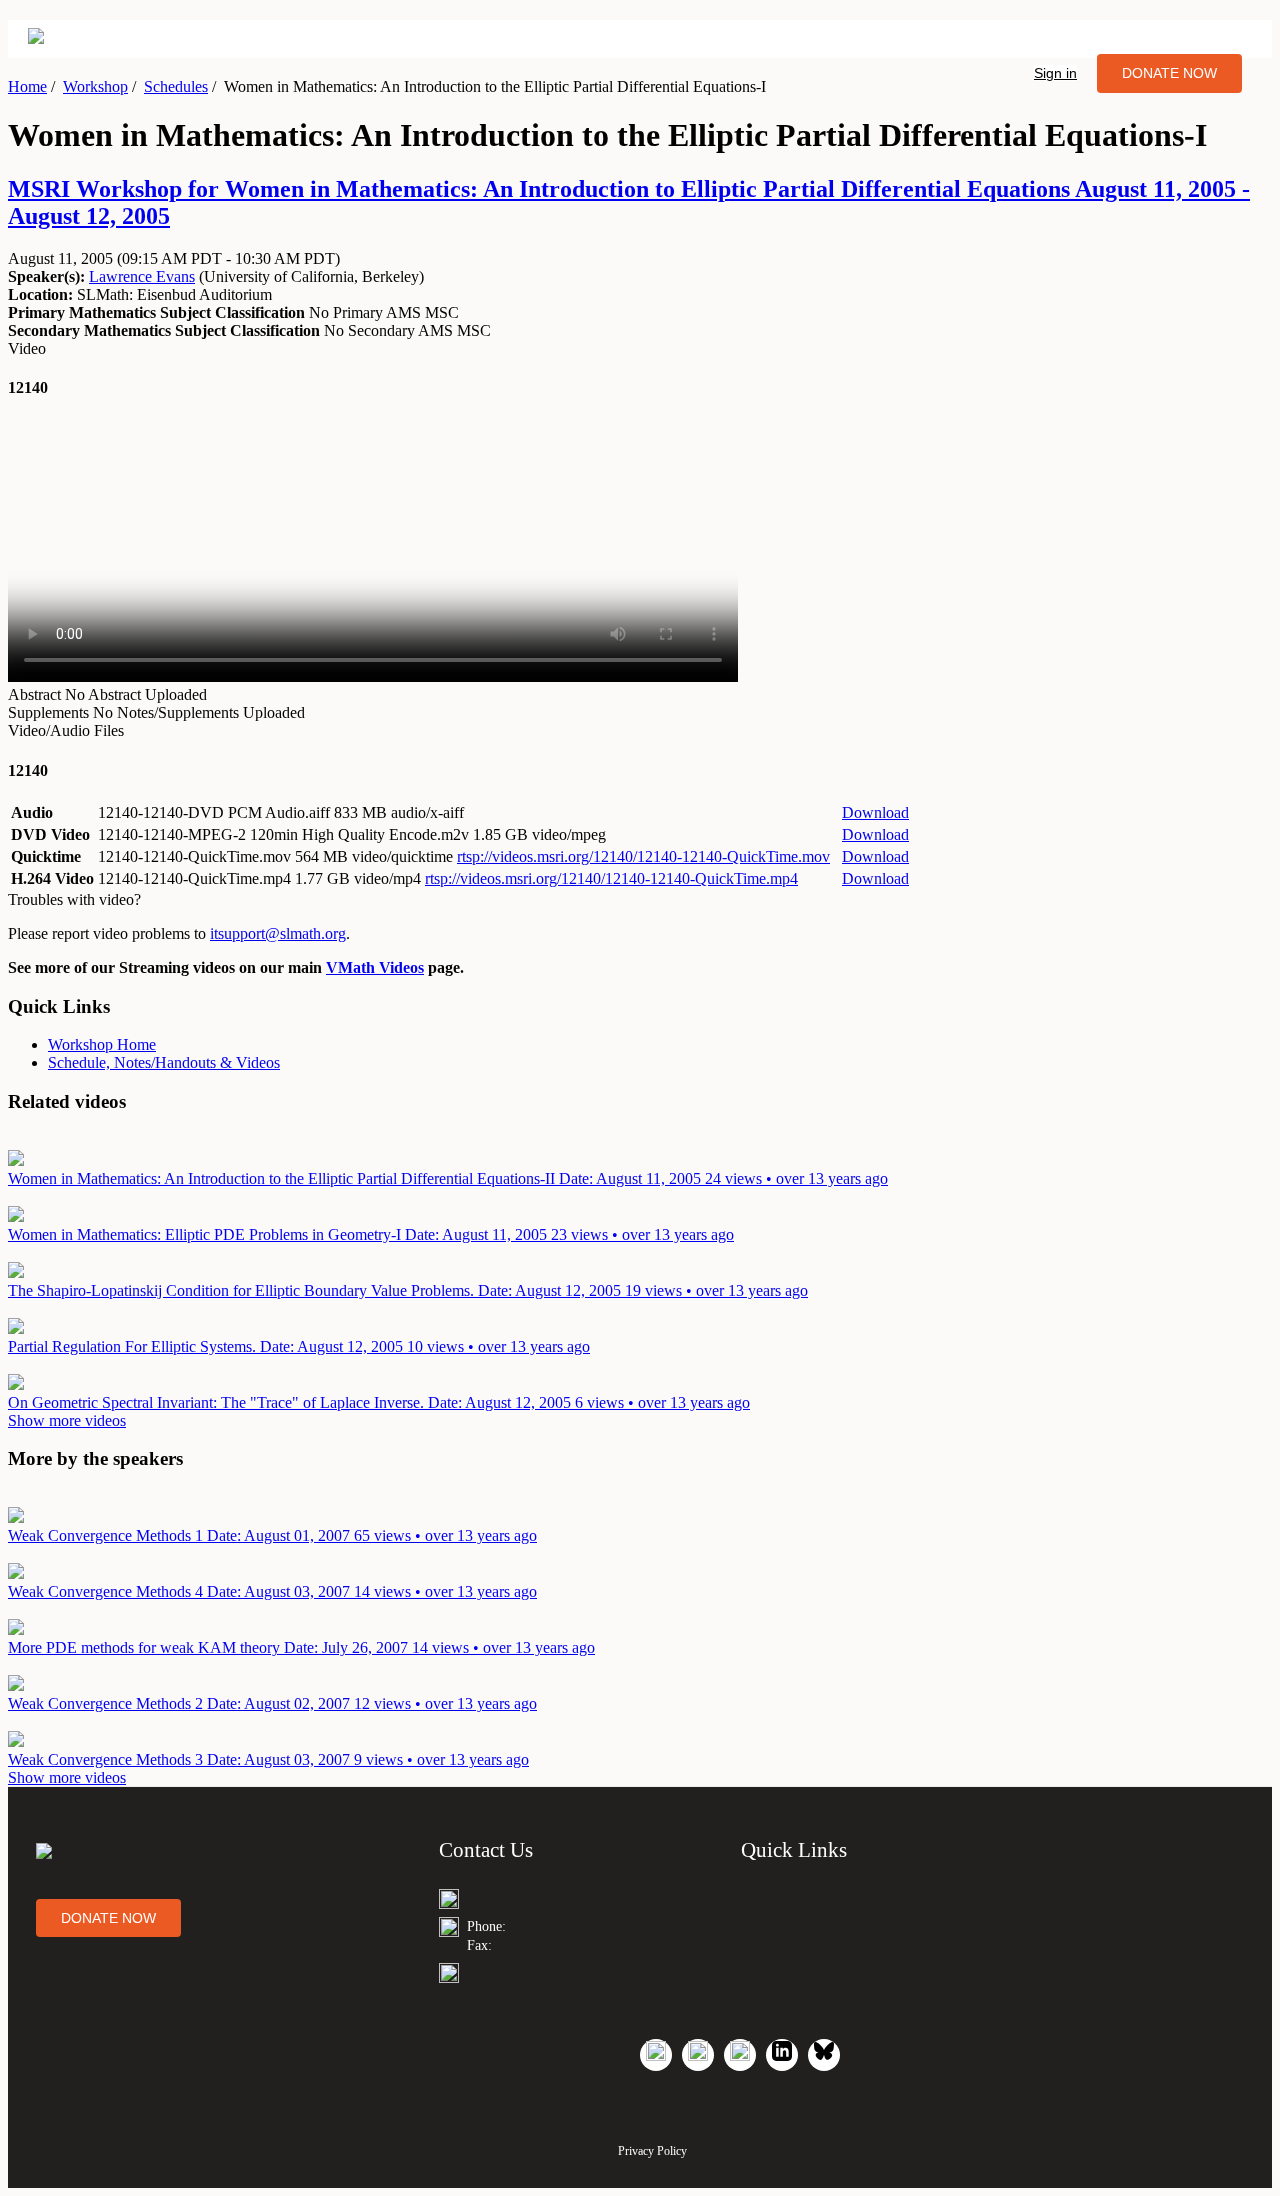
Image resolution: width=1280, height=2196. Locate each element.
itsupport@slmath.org (278, 933)
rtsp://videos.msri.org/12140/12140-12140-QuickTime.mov (643, 856)
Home (27, 86)
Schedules (176, 86)
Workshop (95, 86)
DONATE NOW (1169, 73)
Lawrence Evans (142, 276)
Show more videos (67, 1420)
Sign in (1055, 73)
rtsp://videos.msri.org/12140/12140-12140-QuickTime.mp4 (611, 878)
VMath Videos (375, 967)
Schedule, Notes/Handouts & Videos (164, 1062)
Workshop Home (102, 1044)
